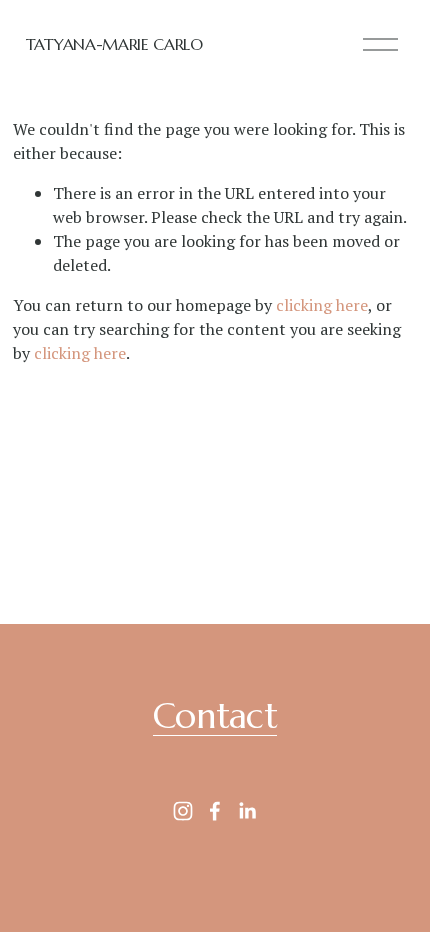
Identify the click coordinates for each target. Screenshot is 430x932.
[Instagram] (183, 811)
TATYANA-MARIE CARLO (114, 44)
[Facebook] (215, 811)
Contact (215, 715)
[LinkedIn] (247, 811)
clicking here (322, 305)
